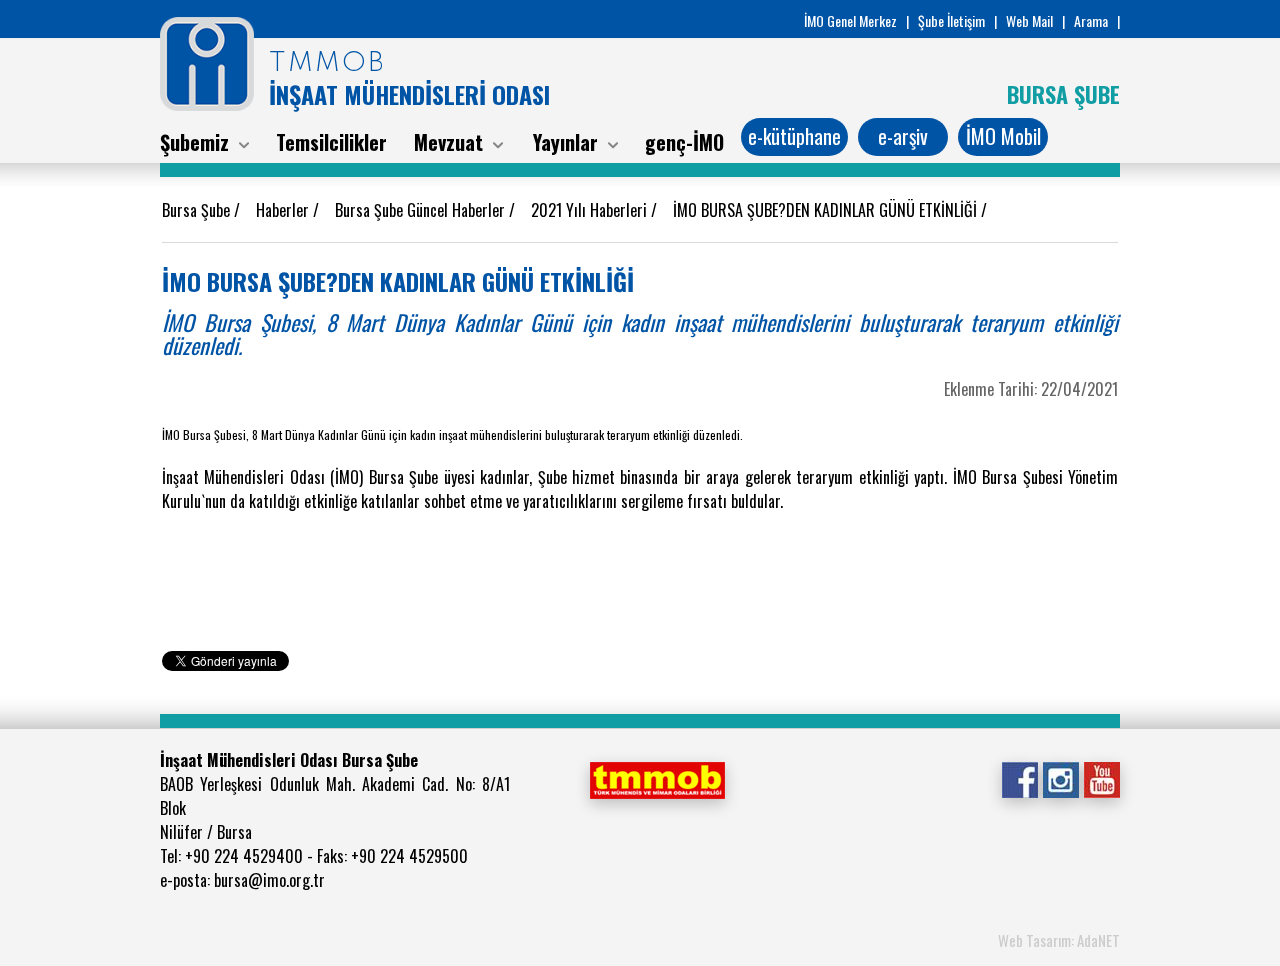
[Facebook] (1019, 778)
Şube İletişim (951, 20)
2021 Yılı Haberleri (591, 210)
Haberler (284, 210)
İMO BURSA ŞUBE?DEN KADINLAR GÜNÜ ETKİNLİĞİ (827, 210)
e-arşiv (903, 136)
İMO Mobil (1003, 136)
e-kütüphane (794, 136)
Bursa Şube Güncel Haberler (422, 210)
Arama (1091, 20)
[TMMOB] (657, 778)
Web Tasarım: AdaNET (1059, 940)
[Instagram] (1060, 778)
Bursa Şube (198, 210)
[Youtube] (1101, 778)
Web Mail (1029, 20)
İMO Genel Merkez (850, 20)
